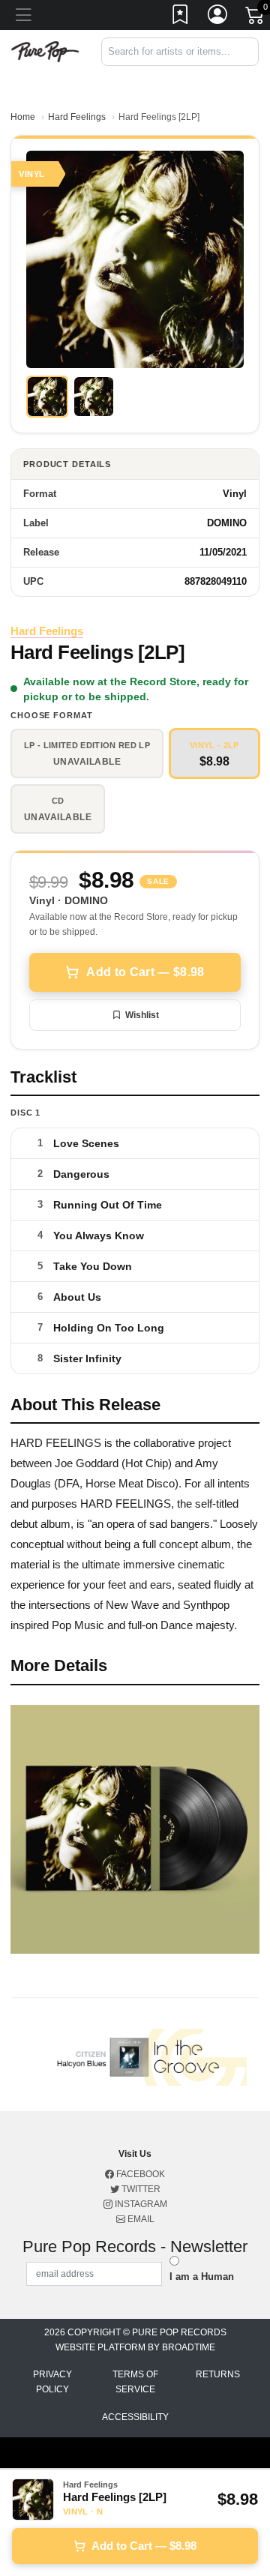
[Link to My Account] (218, 17)
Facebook (139, 2174)
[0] (256, 18)
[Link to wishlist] (181, 17)
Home (23, 117)
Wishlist (142, 1015)
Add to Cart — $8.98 (145, 972)
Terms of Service (135, 2382)
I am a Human (202, 2276)
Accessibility (135, 2417)
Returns (218, 2374)
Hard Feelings (77, 117)
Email (140, 2219)
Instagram (140, 2204)
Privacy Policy (52, 2382)
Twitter (140, 2189)
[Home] (45, 51)
